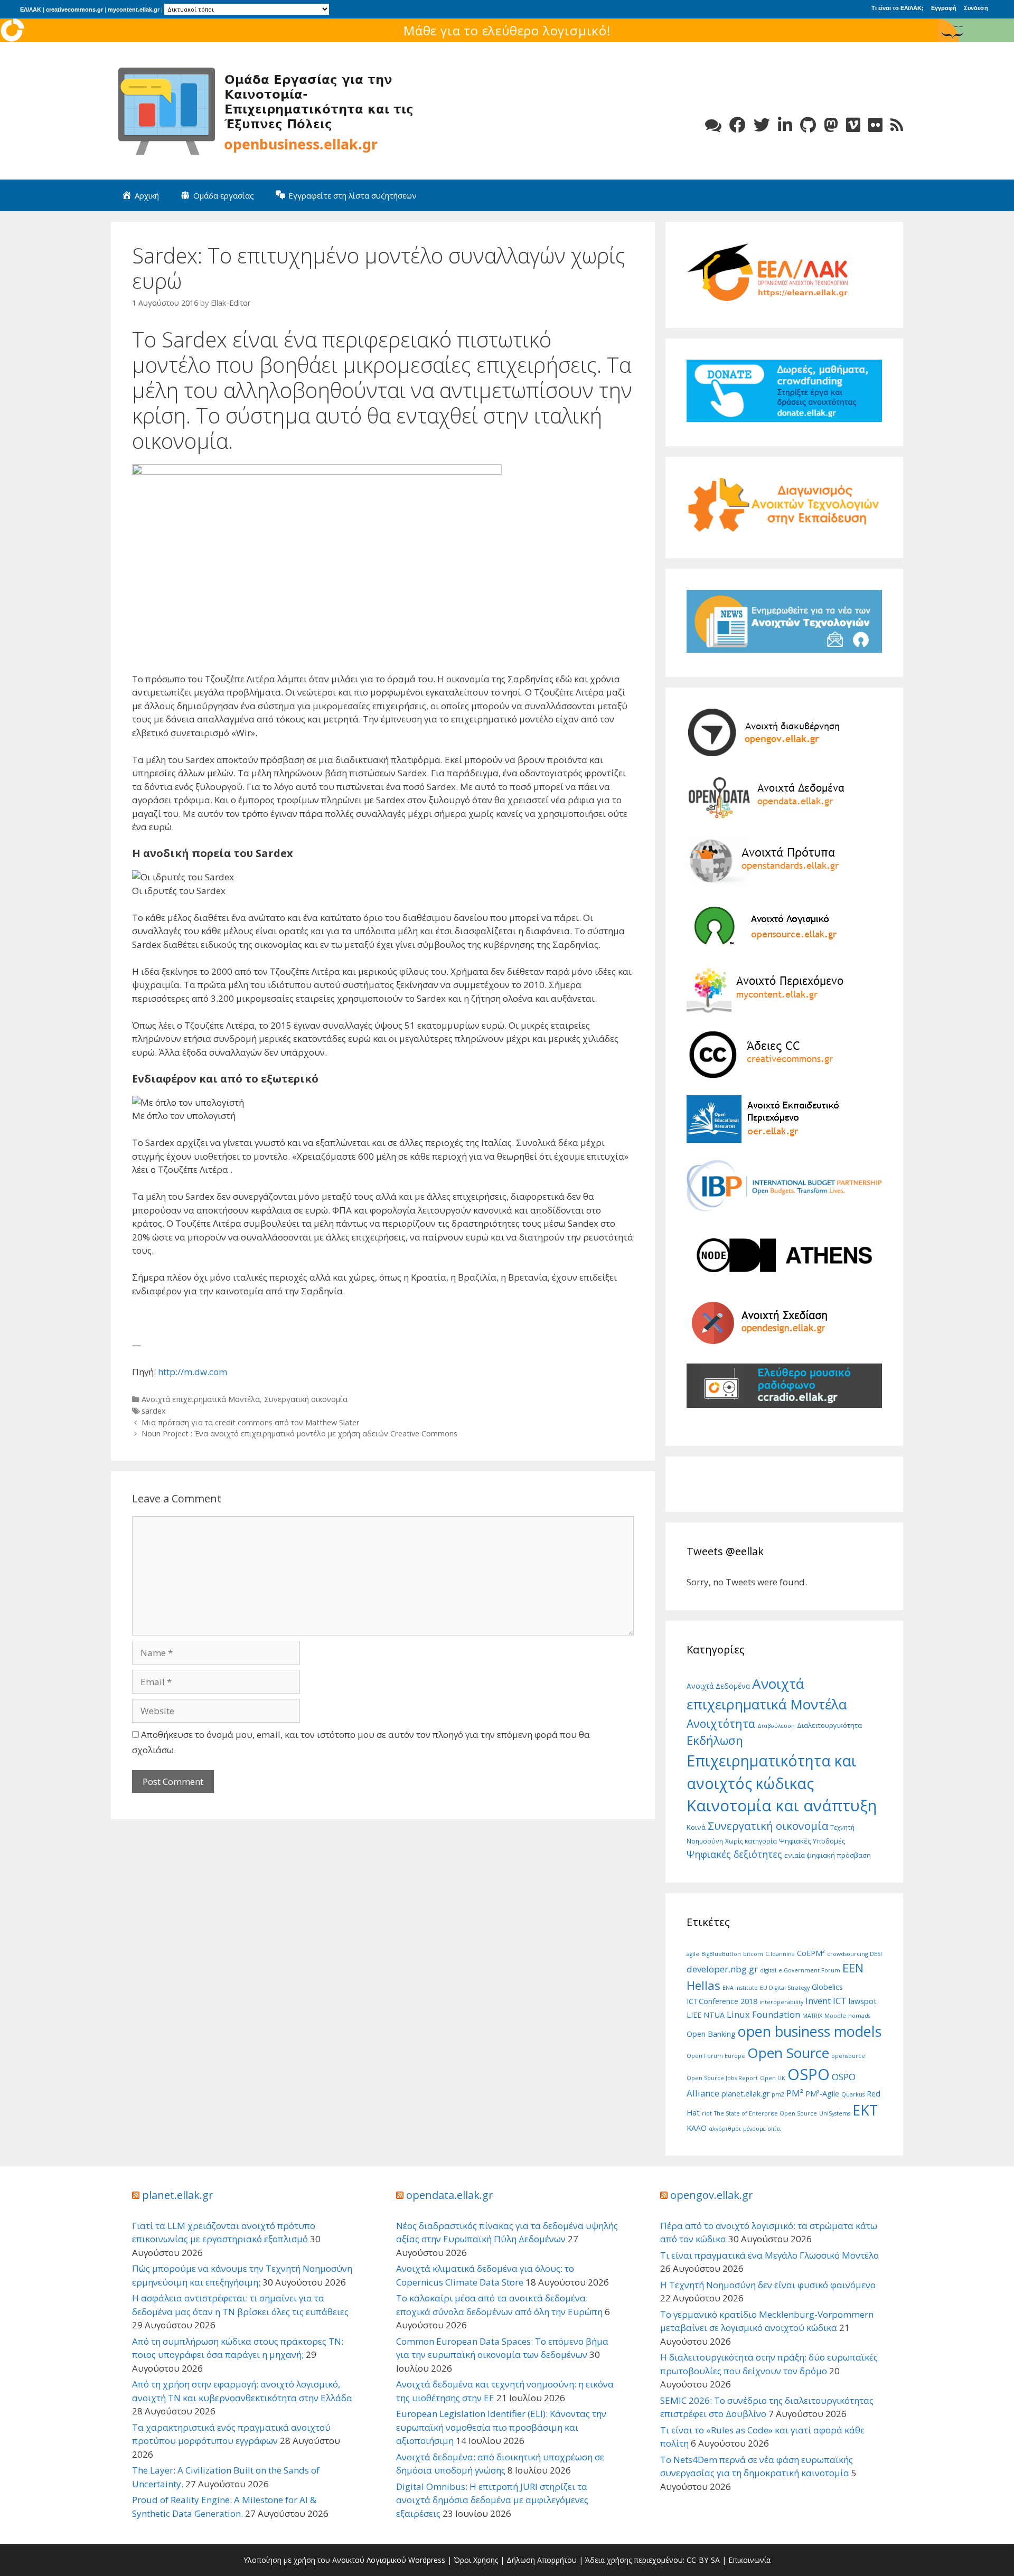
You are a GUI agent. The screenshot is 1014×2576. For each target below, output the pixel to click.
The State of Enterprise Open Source (766, 2113)
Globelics (827, 1987)
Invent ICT (826, 2001)
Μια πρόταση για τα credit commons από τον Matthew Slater (251, 1422)
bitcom (753, 1954)
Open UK (773, 2078)
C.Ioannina (780, 1954)
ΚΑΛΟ (697, 2128)
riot (707, 2113)
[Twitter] (762, 125)
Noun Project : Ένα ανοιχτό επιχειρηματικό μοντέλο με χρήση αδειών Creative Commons (299, 1433)
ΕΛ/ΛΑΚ (31, 10)
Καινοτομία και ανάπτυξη (782, 1806)
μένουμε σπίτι (762, 2129)
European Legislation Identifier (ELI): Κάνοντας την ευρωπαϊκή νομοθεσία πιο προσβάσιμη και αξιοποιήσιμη (501, 2427)
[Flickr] (875, 125)
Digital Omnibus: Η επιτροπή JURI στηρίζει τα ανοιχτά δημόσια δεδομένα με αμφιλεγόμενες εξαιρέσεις (492, 2500)
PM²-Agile (822, 2094)
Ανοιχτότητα (721, 1723)
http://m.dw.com (193, 1372)
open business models (810, 2031)
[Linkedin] (785, 125)
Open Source (788, 2053)
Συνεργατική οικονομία (306, 1399)
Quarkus (853, 2094)
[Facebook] (738, 125)
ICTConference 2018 (722, 2001)
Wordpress (427, 2560)
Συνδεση (976, 8)
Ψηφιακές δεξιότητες (734, 1854)
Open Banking (711, 2034)
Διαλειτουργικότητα (829, 1725)
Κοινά (696, 1827)
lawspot (863, 2001)
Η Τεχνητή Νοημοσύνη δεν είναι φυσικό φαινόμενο (768, 2285)
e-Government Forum (809, 1970)
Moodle (835, 2016)
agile (693, 1954)
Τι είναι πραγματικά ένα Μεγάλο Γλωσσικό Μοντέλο (769, 2255)
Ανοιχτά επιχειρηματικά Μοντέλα (201, 1399)
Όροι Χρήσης (476, 2560)
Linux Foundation (763, 2014)
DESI (876, 1954)
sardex (154, 1411)
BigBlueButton (721, 1954)
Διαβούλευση (776, 1726)
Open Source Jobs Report (722, 2078)
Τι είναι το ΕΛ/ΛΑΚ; (898, 8)
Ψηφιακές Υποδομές (812, 1841)
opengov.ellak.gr (712, 2195)
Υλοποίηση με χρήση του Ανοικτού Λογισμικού (325, 2560)
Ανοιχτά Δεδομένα (718, 1686)
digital (768, 1970)
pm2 (778, 2094)
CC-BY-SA (703, 2560)
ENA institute (740, 1988)
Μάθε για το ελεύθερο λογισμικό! (507, 30)
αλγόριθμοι (725, 2129)
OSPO (809, 2074)
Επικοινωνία (749, 2560)
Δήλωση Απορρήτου (542, 2560)
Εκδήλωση (715, 1740)
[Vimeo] (853, 125)
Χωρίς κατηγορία (751, 1841)
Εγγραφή (944, 8)
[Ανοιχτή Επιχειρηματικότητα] (269, 110)
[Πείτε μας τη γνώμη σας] (713, 125)
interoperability (781, 2002)
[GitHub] (808, 125)
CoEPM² (811, 1953)
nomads (859, 2016)
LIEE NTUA (706, 2015)
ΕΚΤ (865, 2110)
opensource (848, 2056)
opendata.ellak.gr (450, 2195)
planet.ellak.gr (745, 2094)
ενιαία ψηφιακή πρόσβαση (828, 1855)
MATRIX (812, 2016)
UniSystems (835, 2113)
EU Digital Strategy (785, 1988)
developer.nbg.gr (722, 1969)
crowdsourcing (847, 1954)
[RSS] (897, 125)
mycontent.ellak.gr (134, 10)
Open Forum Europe (716, 2056)
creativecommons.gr (74, 10)
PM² (795, 2093)
